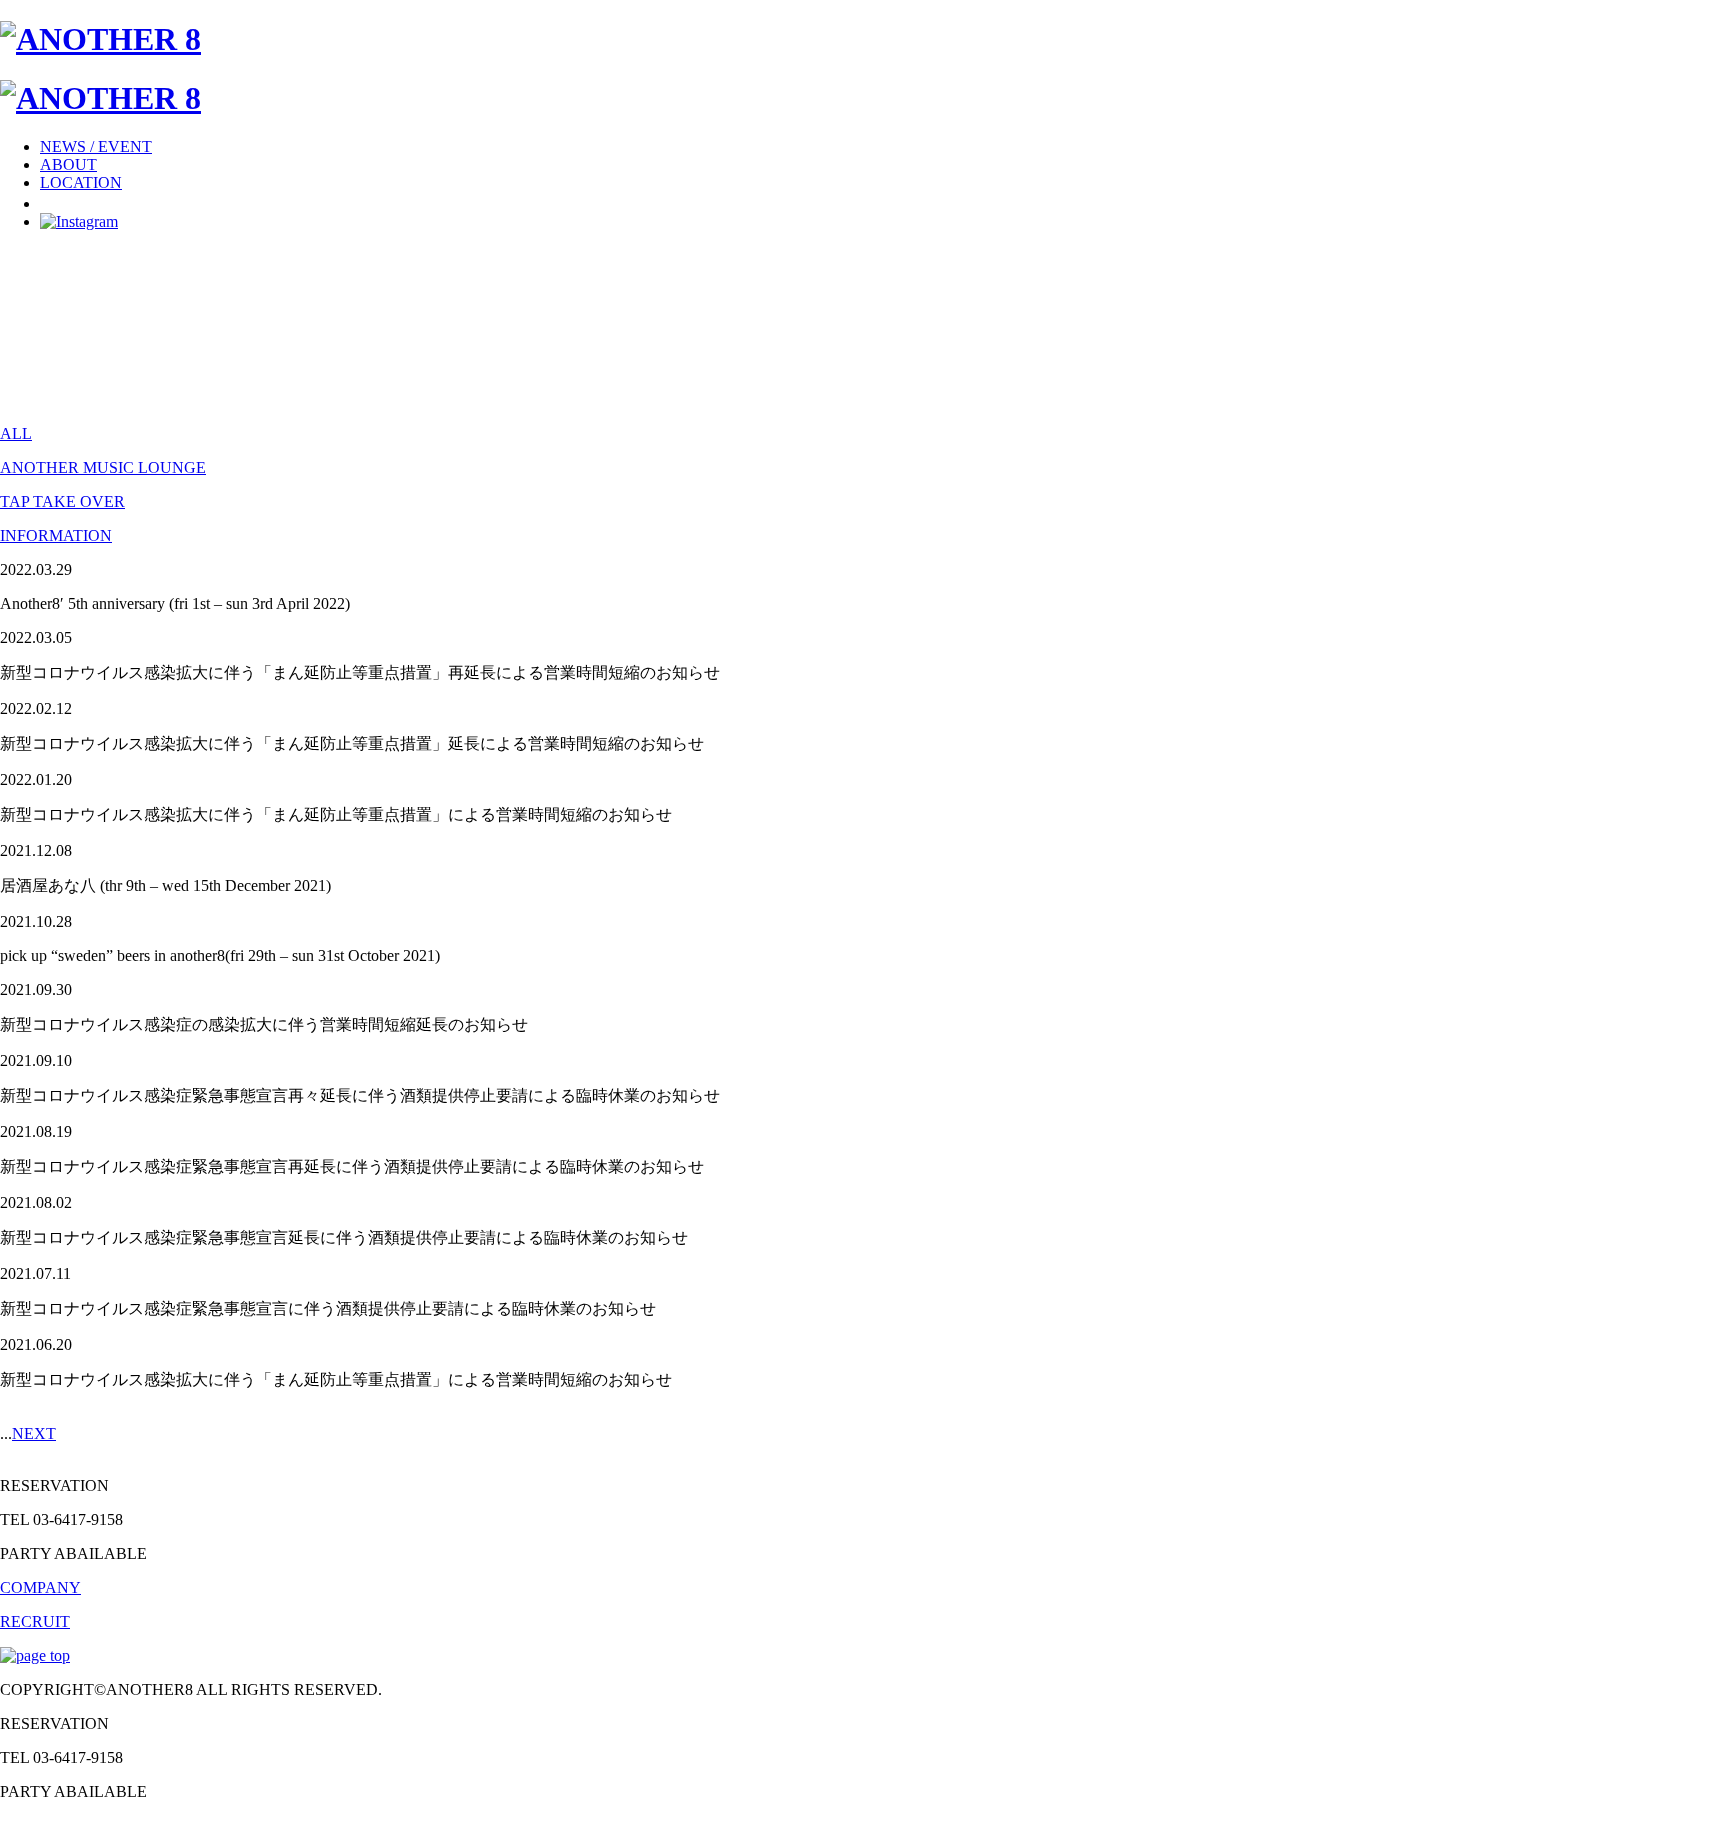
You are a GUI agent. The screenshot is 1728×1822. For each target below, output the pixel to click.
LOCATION (81, 182)
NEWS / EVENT (96, 146)
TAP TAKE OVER (62, 501)
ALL (16, 433)
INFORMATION (56, 535)
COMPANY (40, 1587)
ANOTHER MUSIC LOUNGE (103, 467)
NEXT (34, 1433)
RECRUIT (35, 1621)
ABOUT (68, 164)
